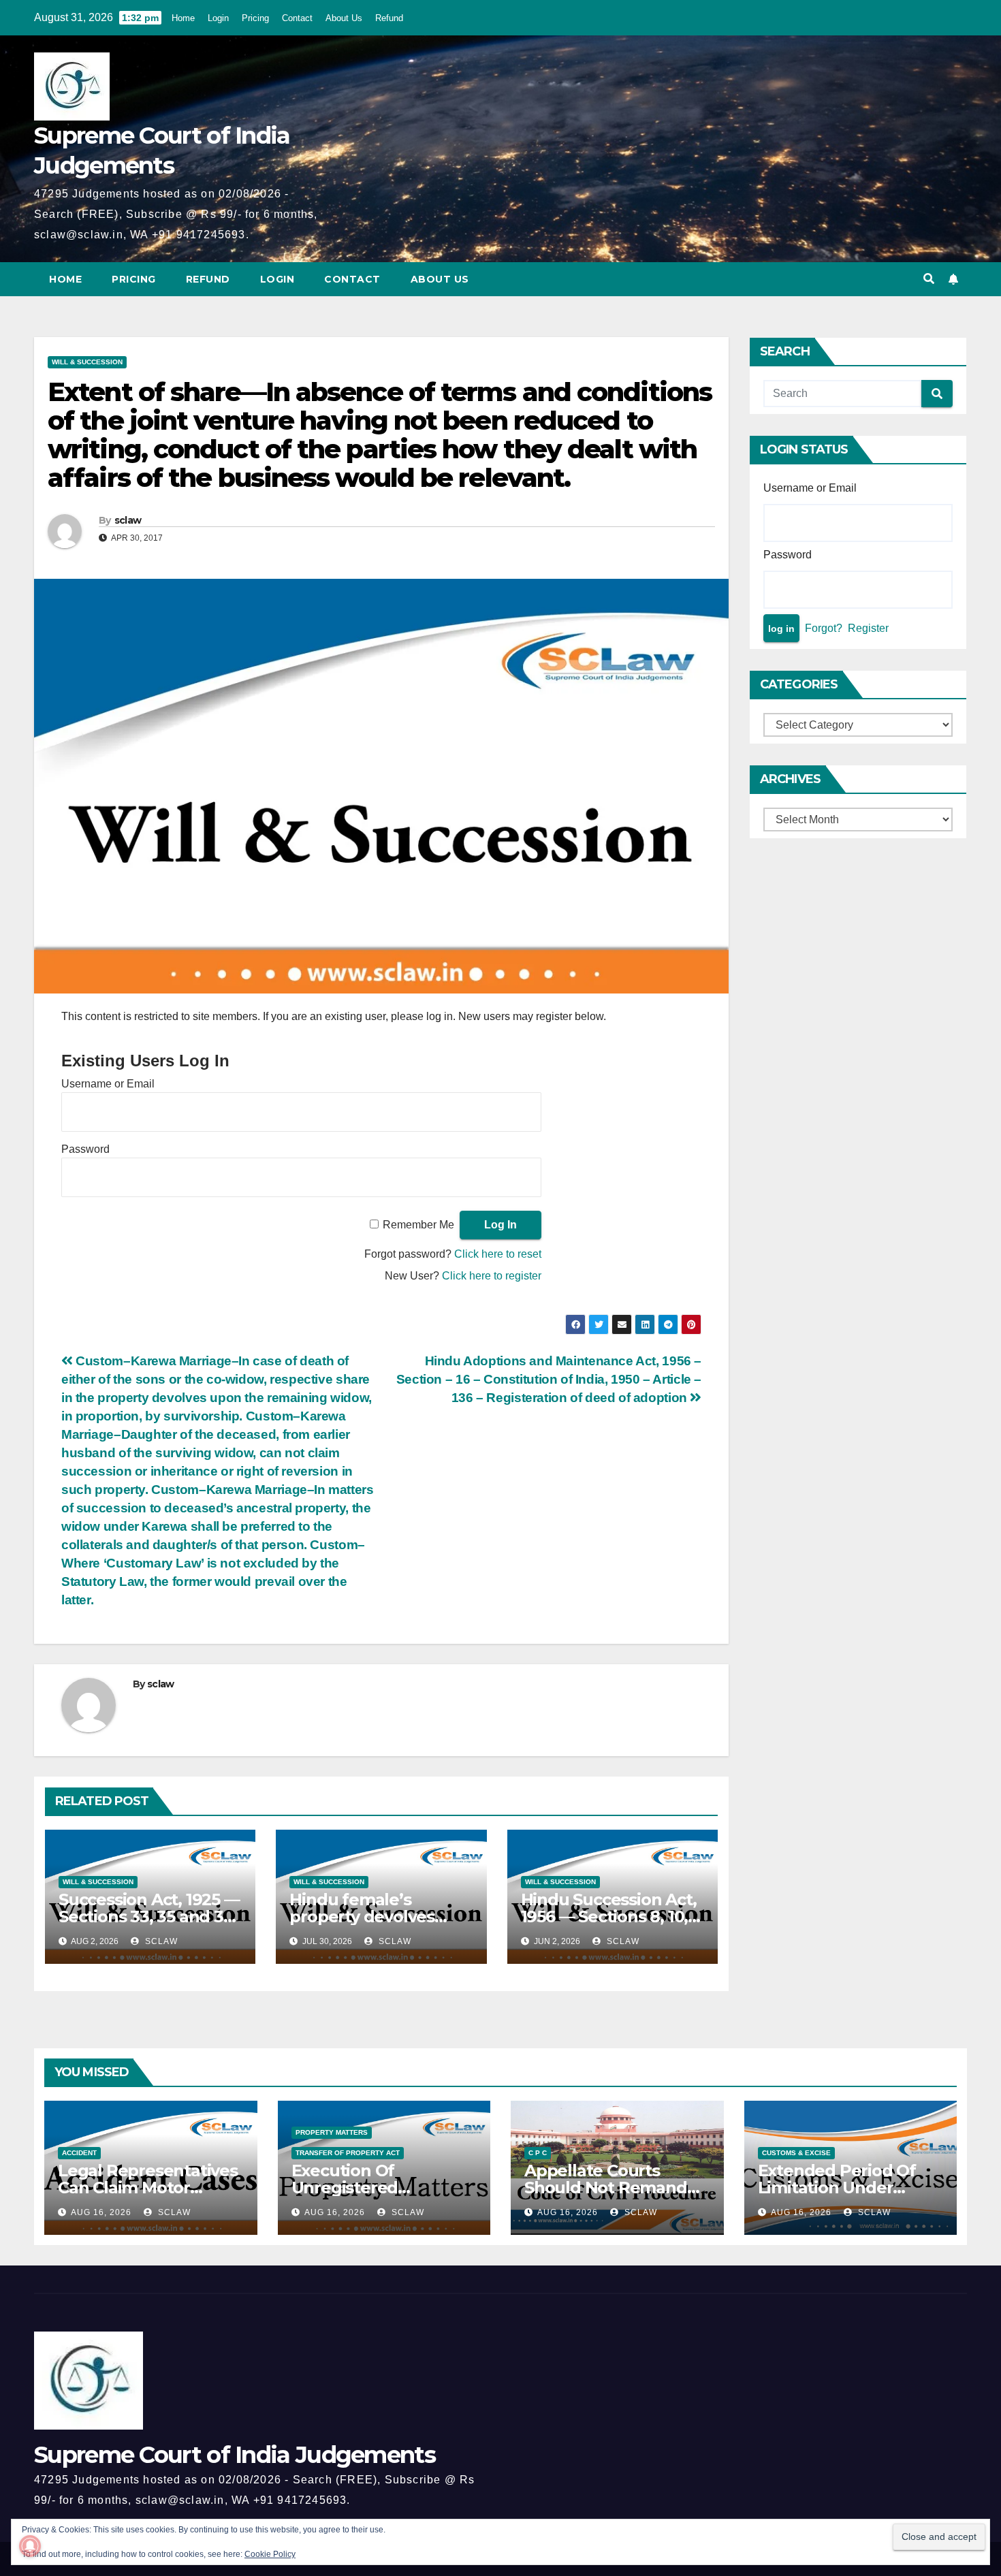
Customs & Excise (796, 2153)
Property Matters (332, 2132)
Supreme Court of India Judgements (235, 2455)
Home (183, 18)
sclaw (128, 520)
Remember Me (418, 1225)
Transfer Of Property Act (348, 2153)
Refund (389, 18)
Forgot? (824, 628)
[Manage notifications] (30, 2546)
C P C (538, 2153)
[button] (929, 279)
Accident (79, 2153)
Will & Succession (87, 362)
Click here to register (492, 1276)
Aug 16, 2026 (101, 2212)
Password (85, 1149)
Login (218, 18)
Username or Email (108, 1084)
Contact (297, 18)
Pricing (255, 18)
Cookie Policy (270, 2554)
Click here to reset (498, 1254)
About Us (344, 18)
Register (868, 628)
